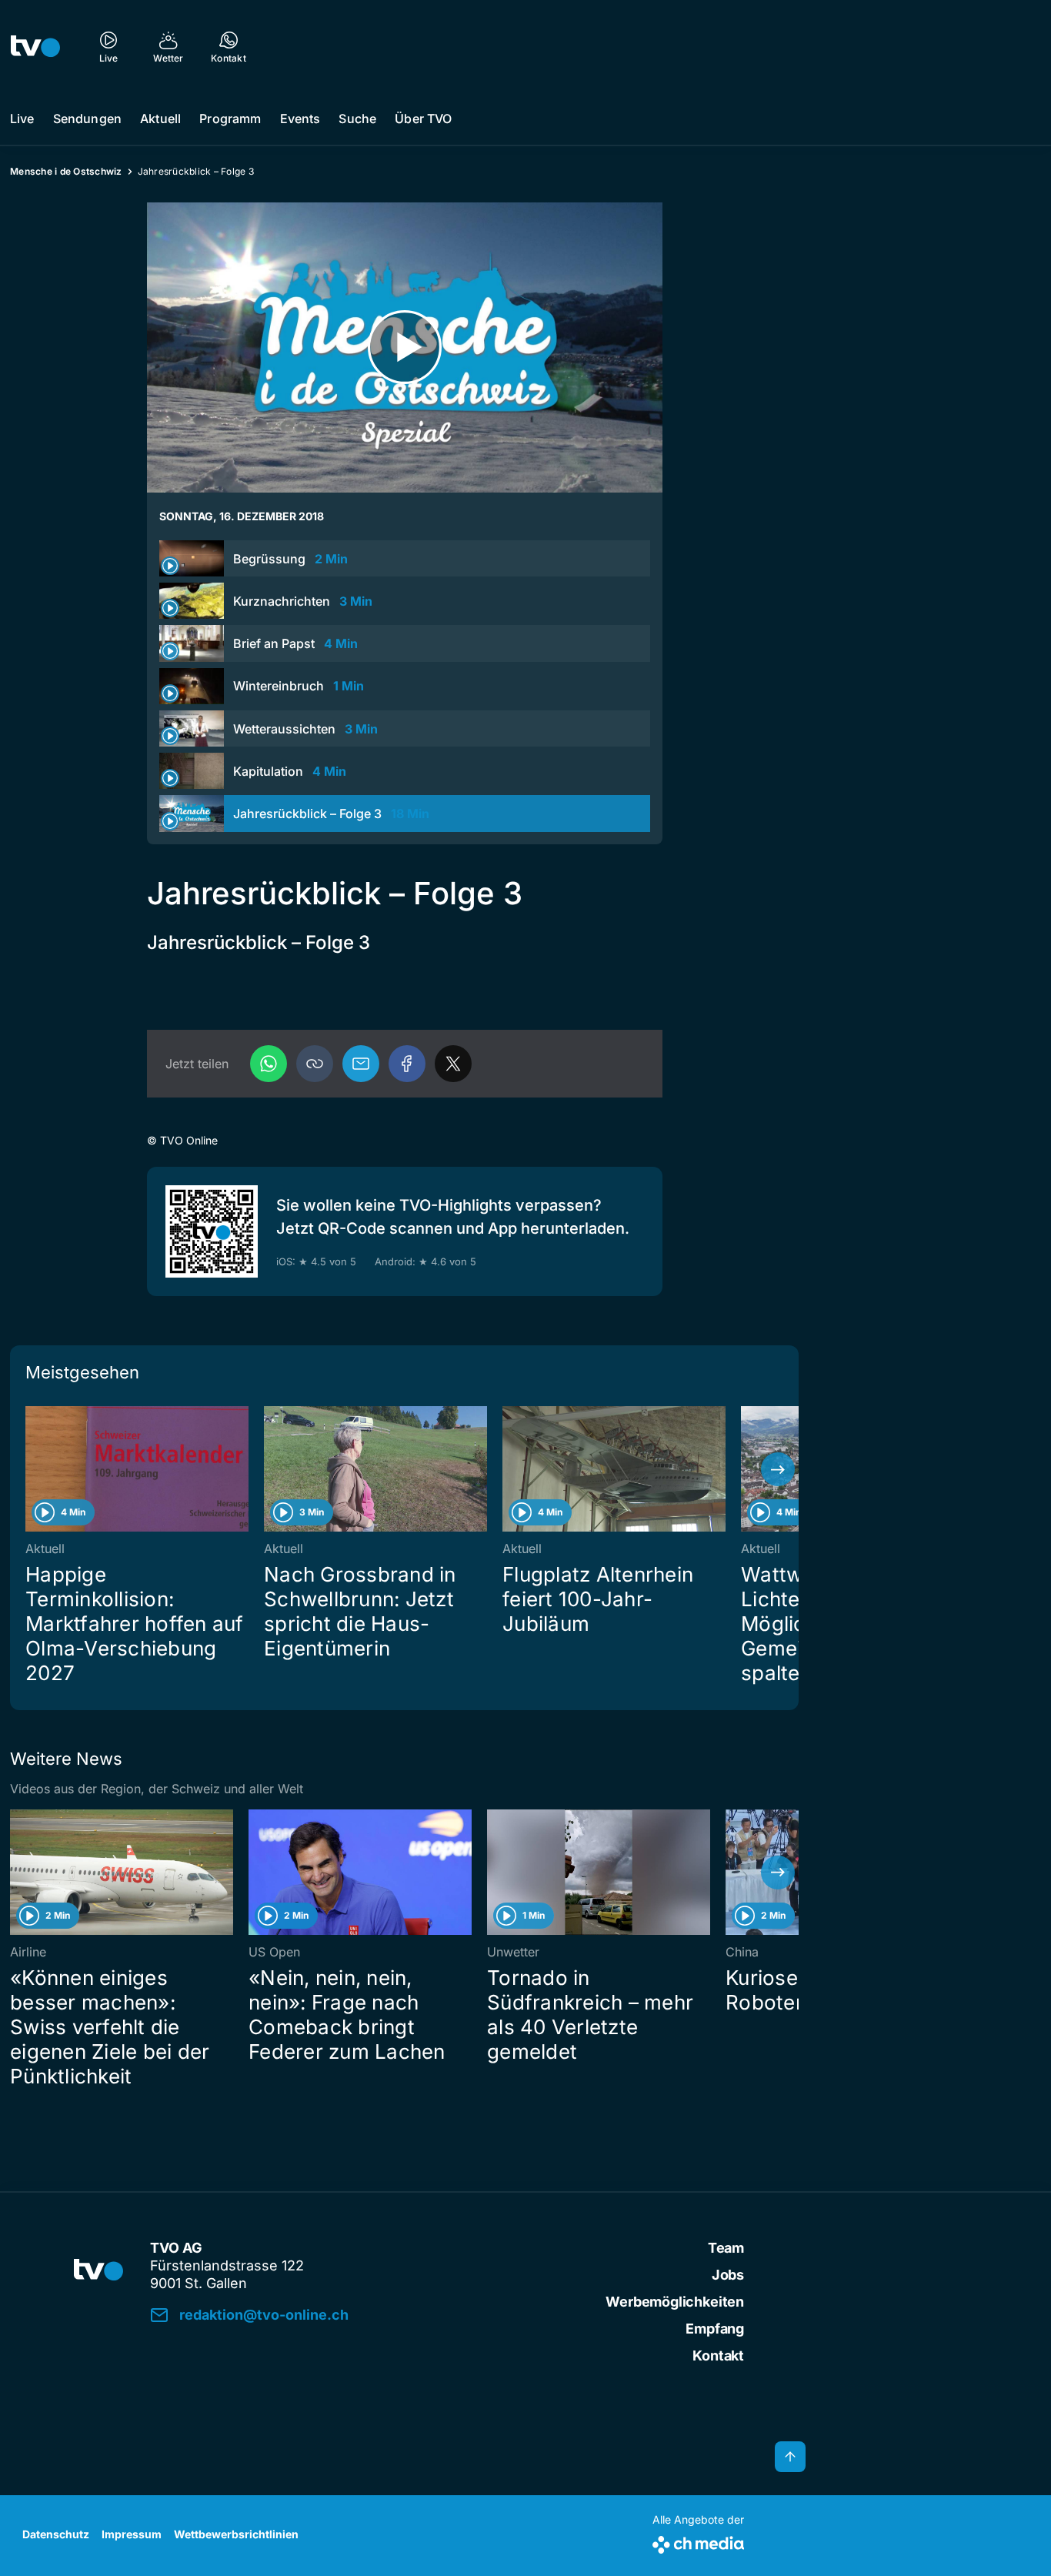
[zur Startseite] (35, 46)
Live (22, 119)
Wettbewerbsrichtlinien (236, 2534)
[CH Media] (698, 2542)
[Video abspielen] (405, 347)
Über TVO (423, 119)
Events (300, 119)
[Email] (361, 1064)
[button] (315, 1064)
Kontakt (718, 2355)
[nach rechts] (778, 1469)
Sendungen (87, 119)
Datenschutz (56, 2534)
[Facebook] (407, 1064)
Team (726, 2248)
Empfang (715, 2329)
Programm (230, 119)
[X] (453, 1064)
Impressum (132, 2534)
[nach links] (31, 1469)
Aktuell (160, 119)
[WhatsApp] (269, 1064)
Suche (357, 119)
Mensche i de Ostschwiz (66, 171)
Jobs (728, 2275)
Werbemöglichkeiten (675, 2302)
